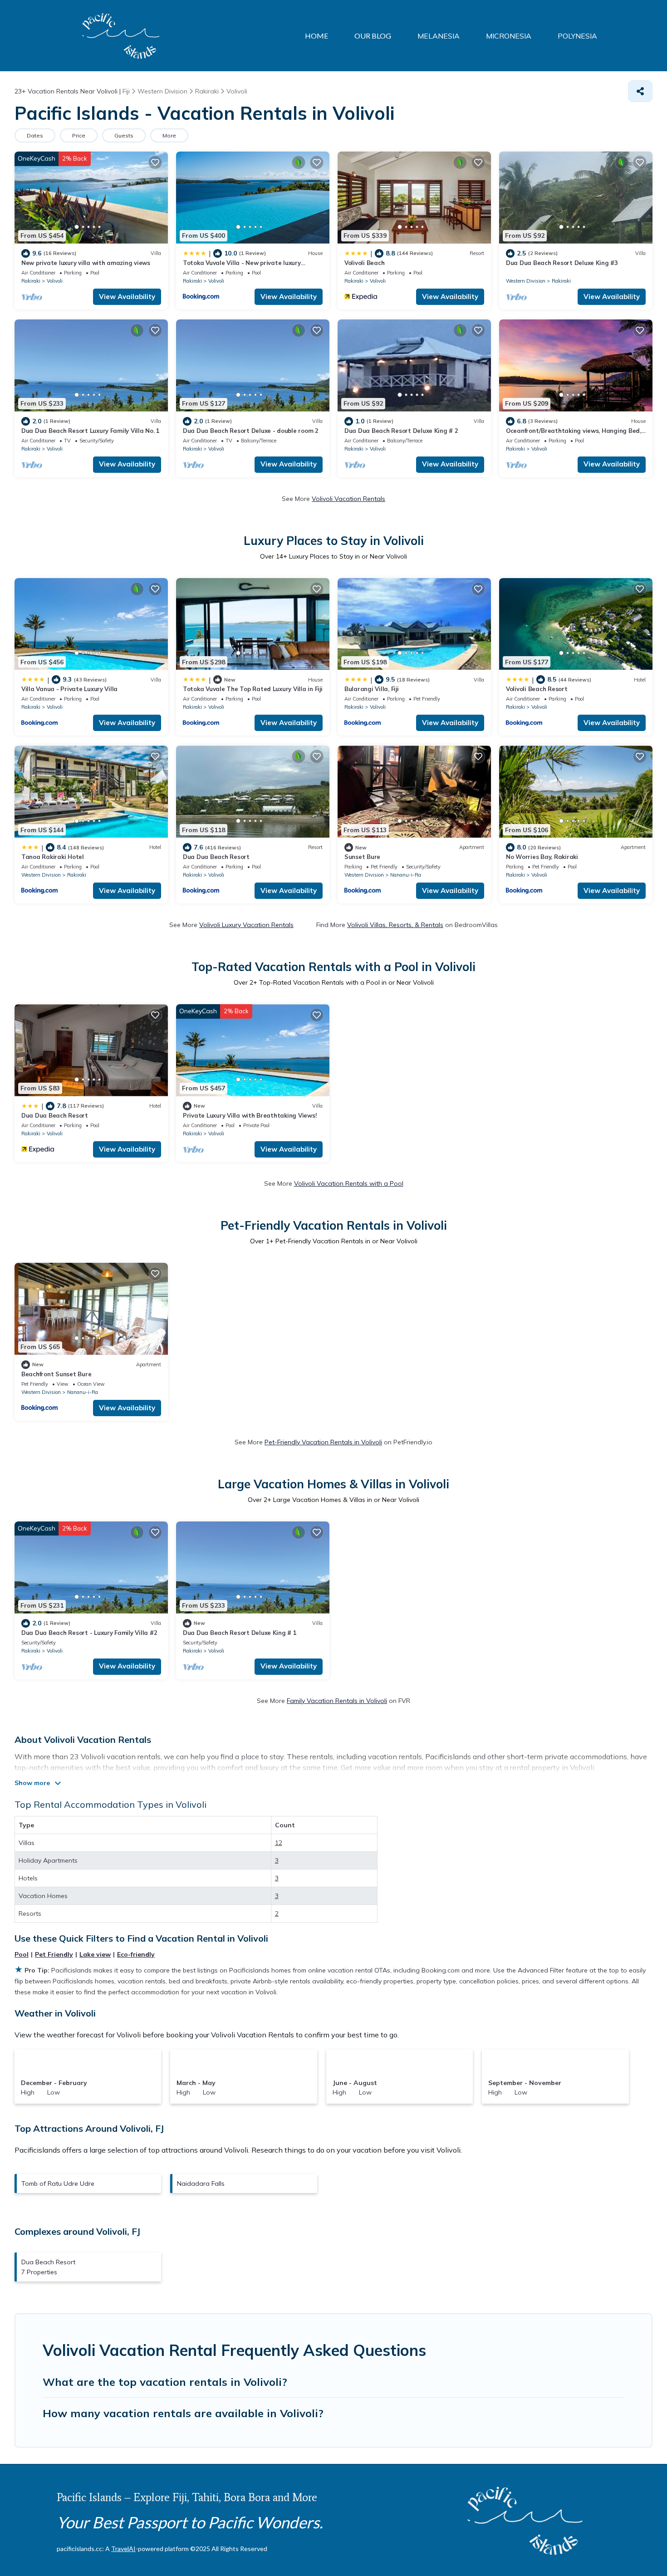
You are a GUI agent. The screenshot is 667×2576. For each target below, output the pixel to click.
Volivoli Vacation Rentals (348, 499)
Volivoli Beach (364, 263)
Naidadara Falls (201, 2183)
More (169, 135)
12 (279, 1843)
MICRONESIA (509, 36)
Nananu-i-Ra (406, 875)
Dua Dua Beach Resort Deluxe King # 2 (401, 431)
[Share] (640, 91)
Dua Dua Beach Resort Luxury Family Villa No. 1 (91, 431)
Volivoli (55, 281)
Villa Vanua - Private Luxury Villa (69, 689)
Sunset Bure (362, 857)
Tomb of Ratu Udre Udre (58, 2183)
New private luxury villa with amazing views (86, 263)
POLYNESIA (577, 36)
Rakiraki (31, 281)
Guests (124, 135)
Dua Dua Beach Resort (216, 857)
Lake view (95, 1954)
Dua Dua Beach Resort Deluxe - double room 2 (251, 431)
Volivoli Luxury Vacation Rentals (246, 925)
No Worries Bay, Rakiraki (542, 857)
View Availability (127, 297)
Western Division (526, 281)
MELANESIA (439, 36)
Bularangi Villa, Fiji (372, 689)
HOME (316, 36)
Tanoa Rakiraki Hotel (53, 857)
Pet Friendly (54, 1954)
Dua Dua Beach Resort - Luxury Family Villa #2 (89, 1633)
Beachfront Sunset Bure (56, 1374)
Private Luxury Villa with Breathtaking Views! (250, 1115)
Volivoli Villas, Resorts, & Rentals (395, 925)
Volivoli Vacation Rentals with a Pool (349, 1183)
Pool (22, 1954)
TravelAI (123, 2549)
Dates (35, 135)
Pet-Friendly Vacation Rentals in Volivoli (323, 1442)
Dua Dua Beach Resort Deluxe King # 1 (240, 1633)
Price (79, 135)
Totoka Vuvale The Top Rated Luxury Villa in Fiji (253, 689)
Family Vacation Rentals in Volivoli (337, 1701)
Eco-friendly (136, 1954)
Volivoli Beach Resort (537, 689)
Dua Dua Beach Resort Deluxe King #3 (562, 263)
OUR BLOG (373, 36)
